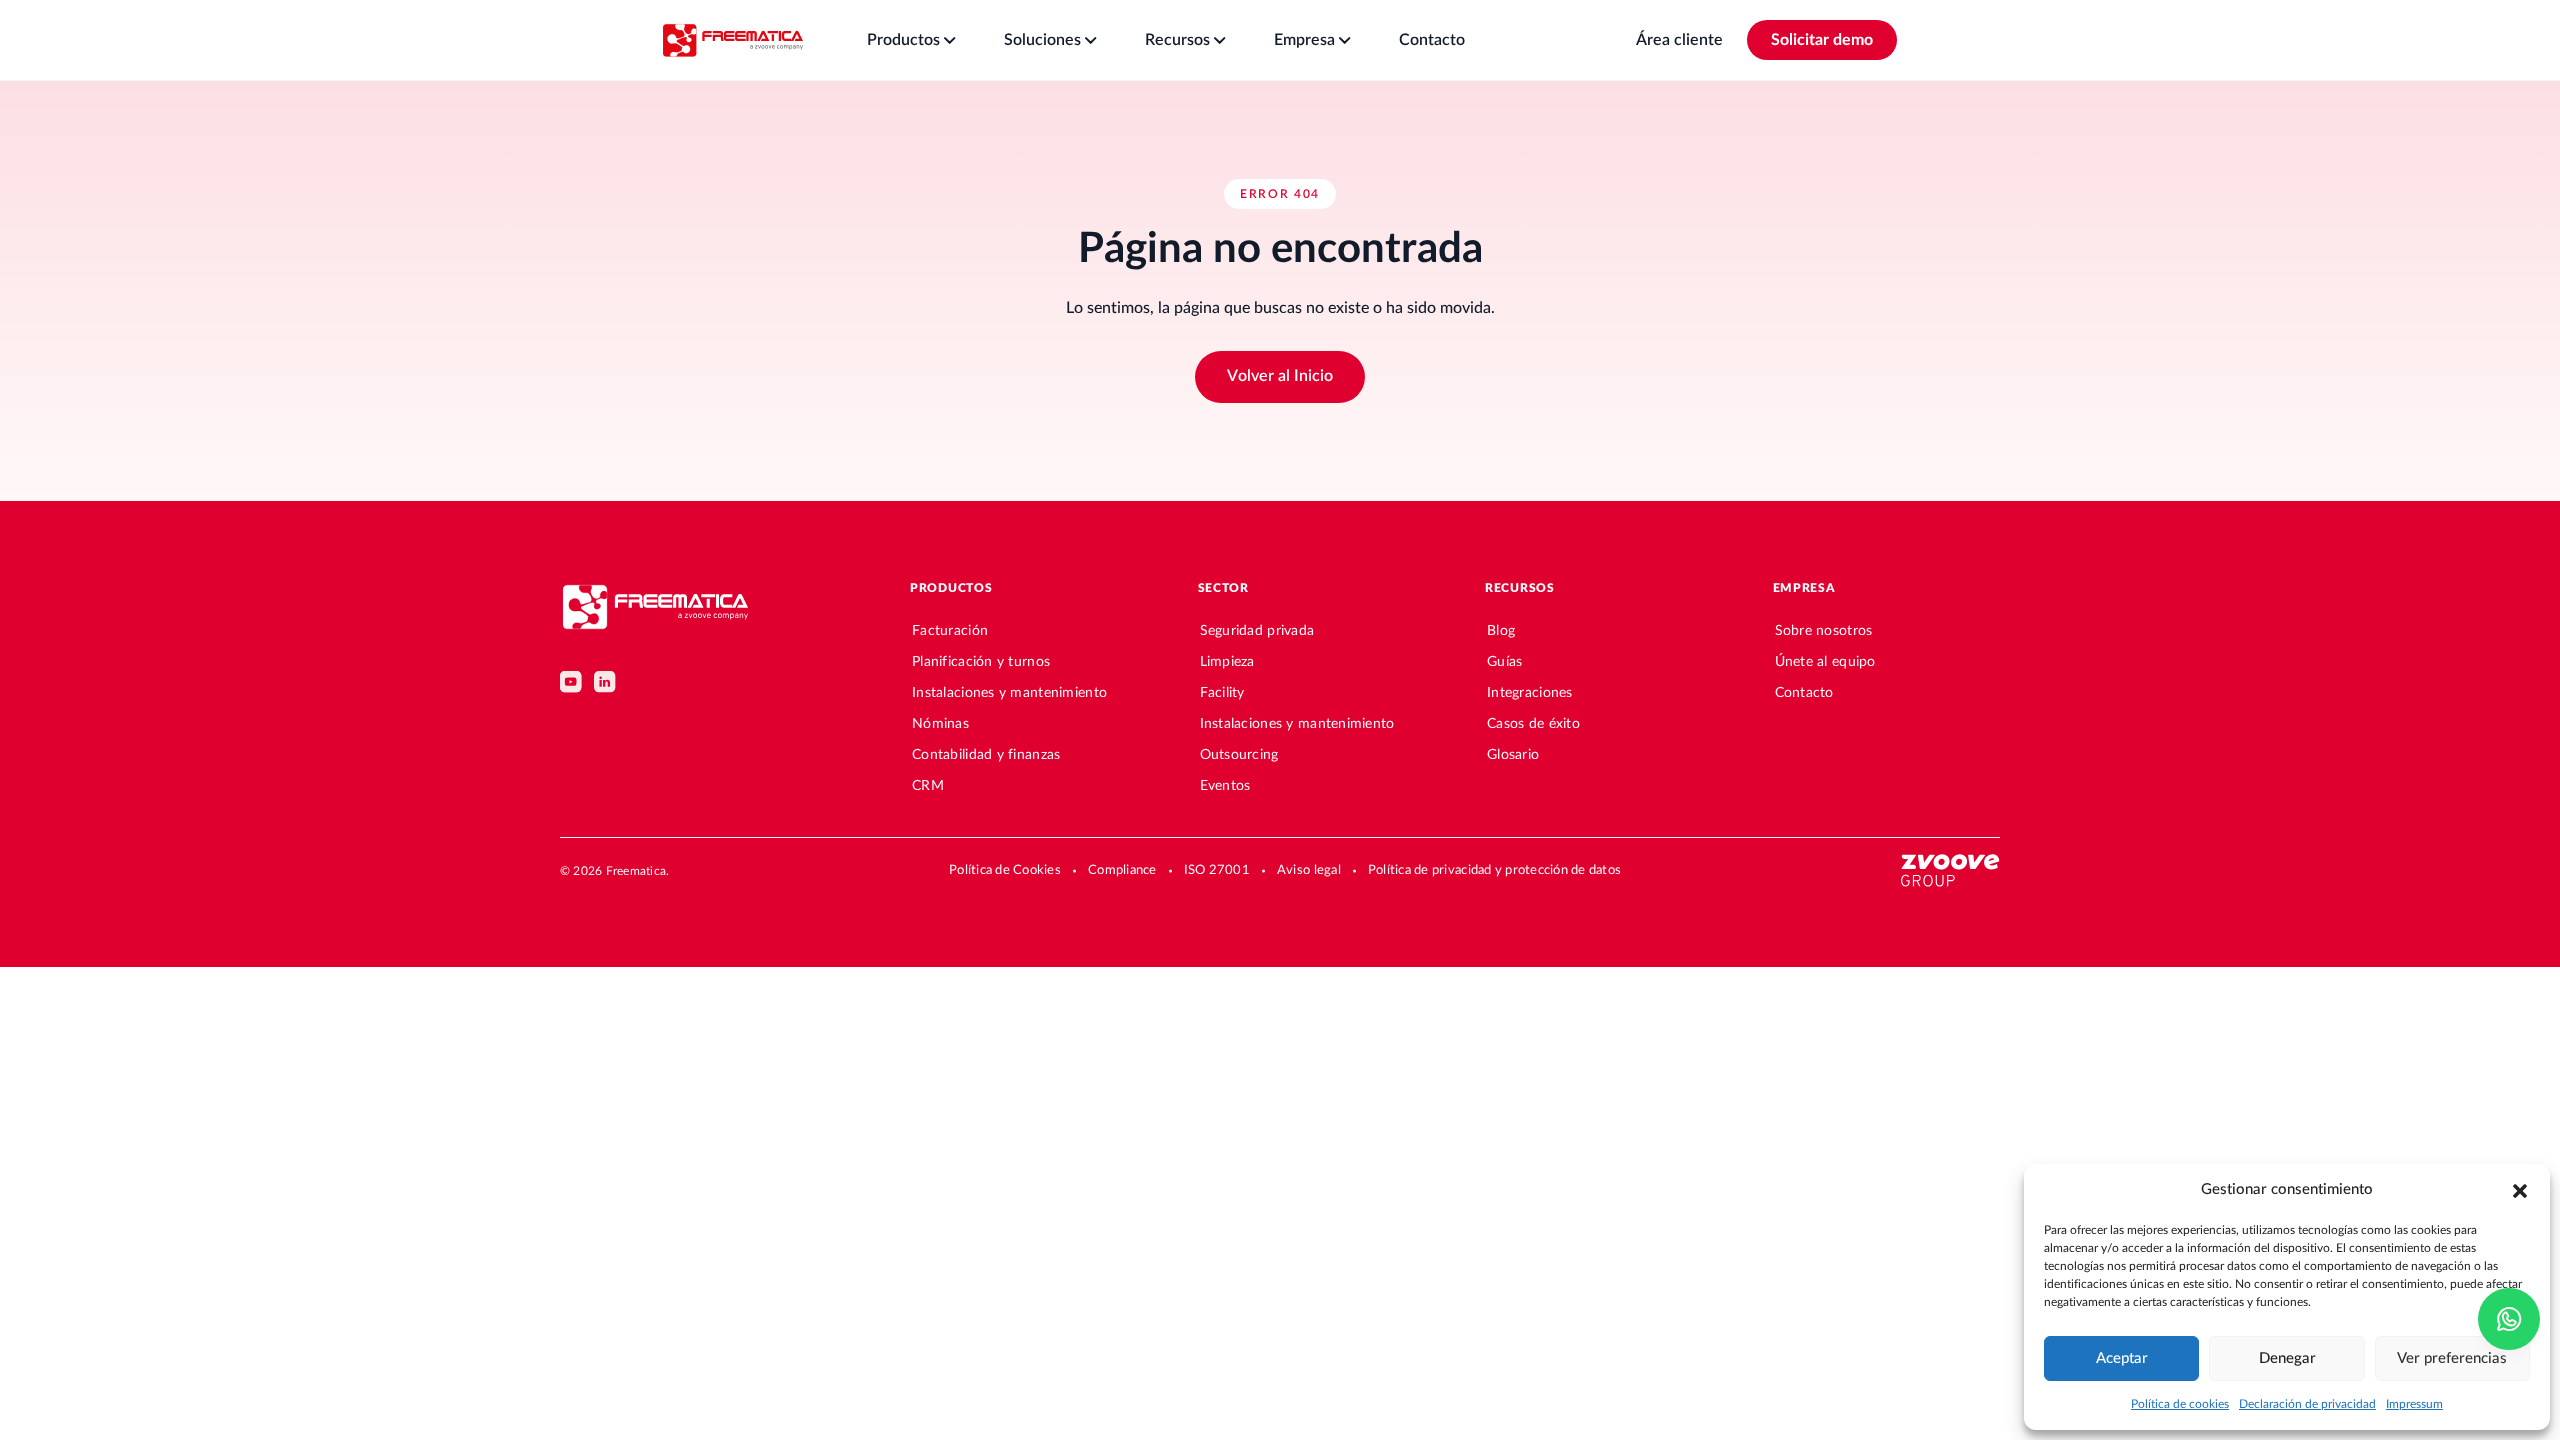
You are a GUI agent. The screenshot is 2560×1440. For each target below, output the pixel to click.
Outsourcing (1239, 755)
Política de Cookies (1005, 870)
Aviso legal (1309, 870)
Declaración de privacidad (2307, 1404)
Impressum (2414, 1404)
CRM (928, 786)
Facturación (950, 631)
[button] (2520, 1190)
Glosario (1513, 755)
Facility (1222, 693)
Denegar (2287, 1358)
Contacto (1804, 693)
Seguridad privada (1257, 631)
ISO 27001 (1217, 870)
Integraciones (1530, 693)
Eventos (1225, 786)
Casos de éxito (1533, 724)
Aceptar (2122, 1358)
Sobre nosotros (1824, 631)
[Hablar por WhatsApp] (2509, 1319)
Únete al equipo (1825, 662)
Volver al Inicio (1280, 376)
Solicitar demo (1822, 40)
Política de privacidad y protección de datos (1494, 870)
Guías (1504, 662)
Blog (1501, 631)
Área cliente (1679, 40)
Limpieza (1227, 662)
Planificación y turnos (981, 662)
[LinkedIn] (605, 682)
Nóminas (940, 724)
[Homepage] (733, 39)
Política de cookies (2180, 1404)
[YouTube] (571, 682)
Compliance (1122, 870)
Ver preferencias (2452, 1358)
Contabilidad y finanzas (986, 755)
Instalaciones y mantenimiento (1009, 693)
